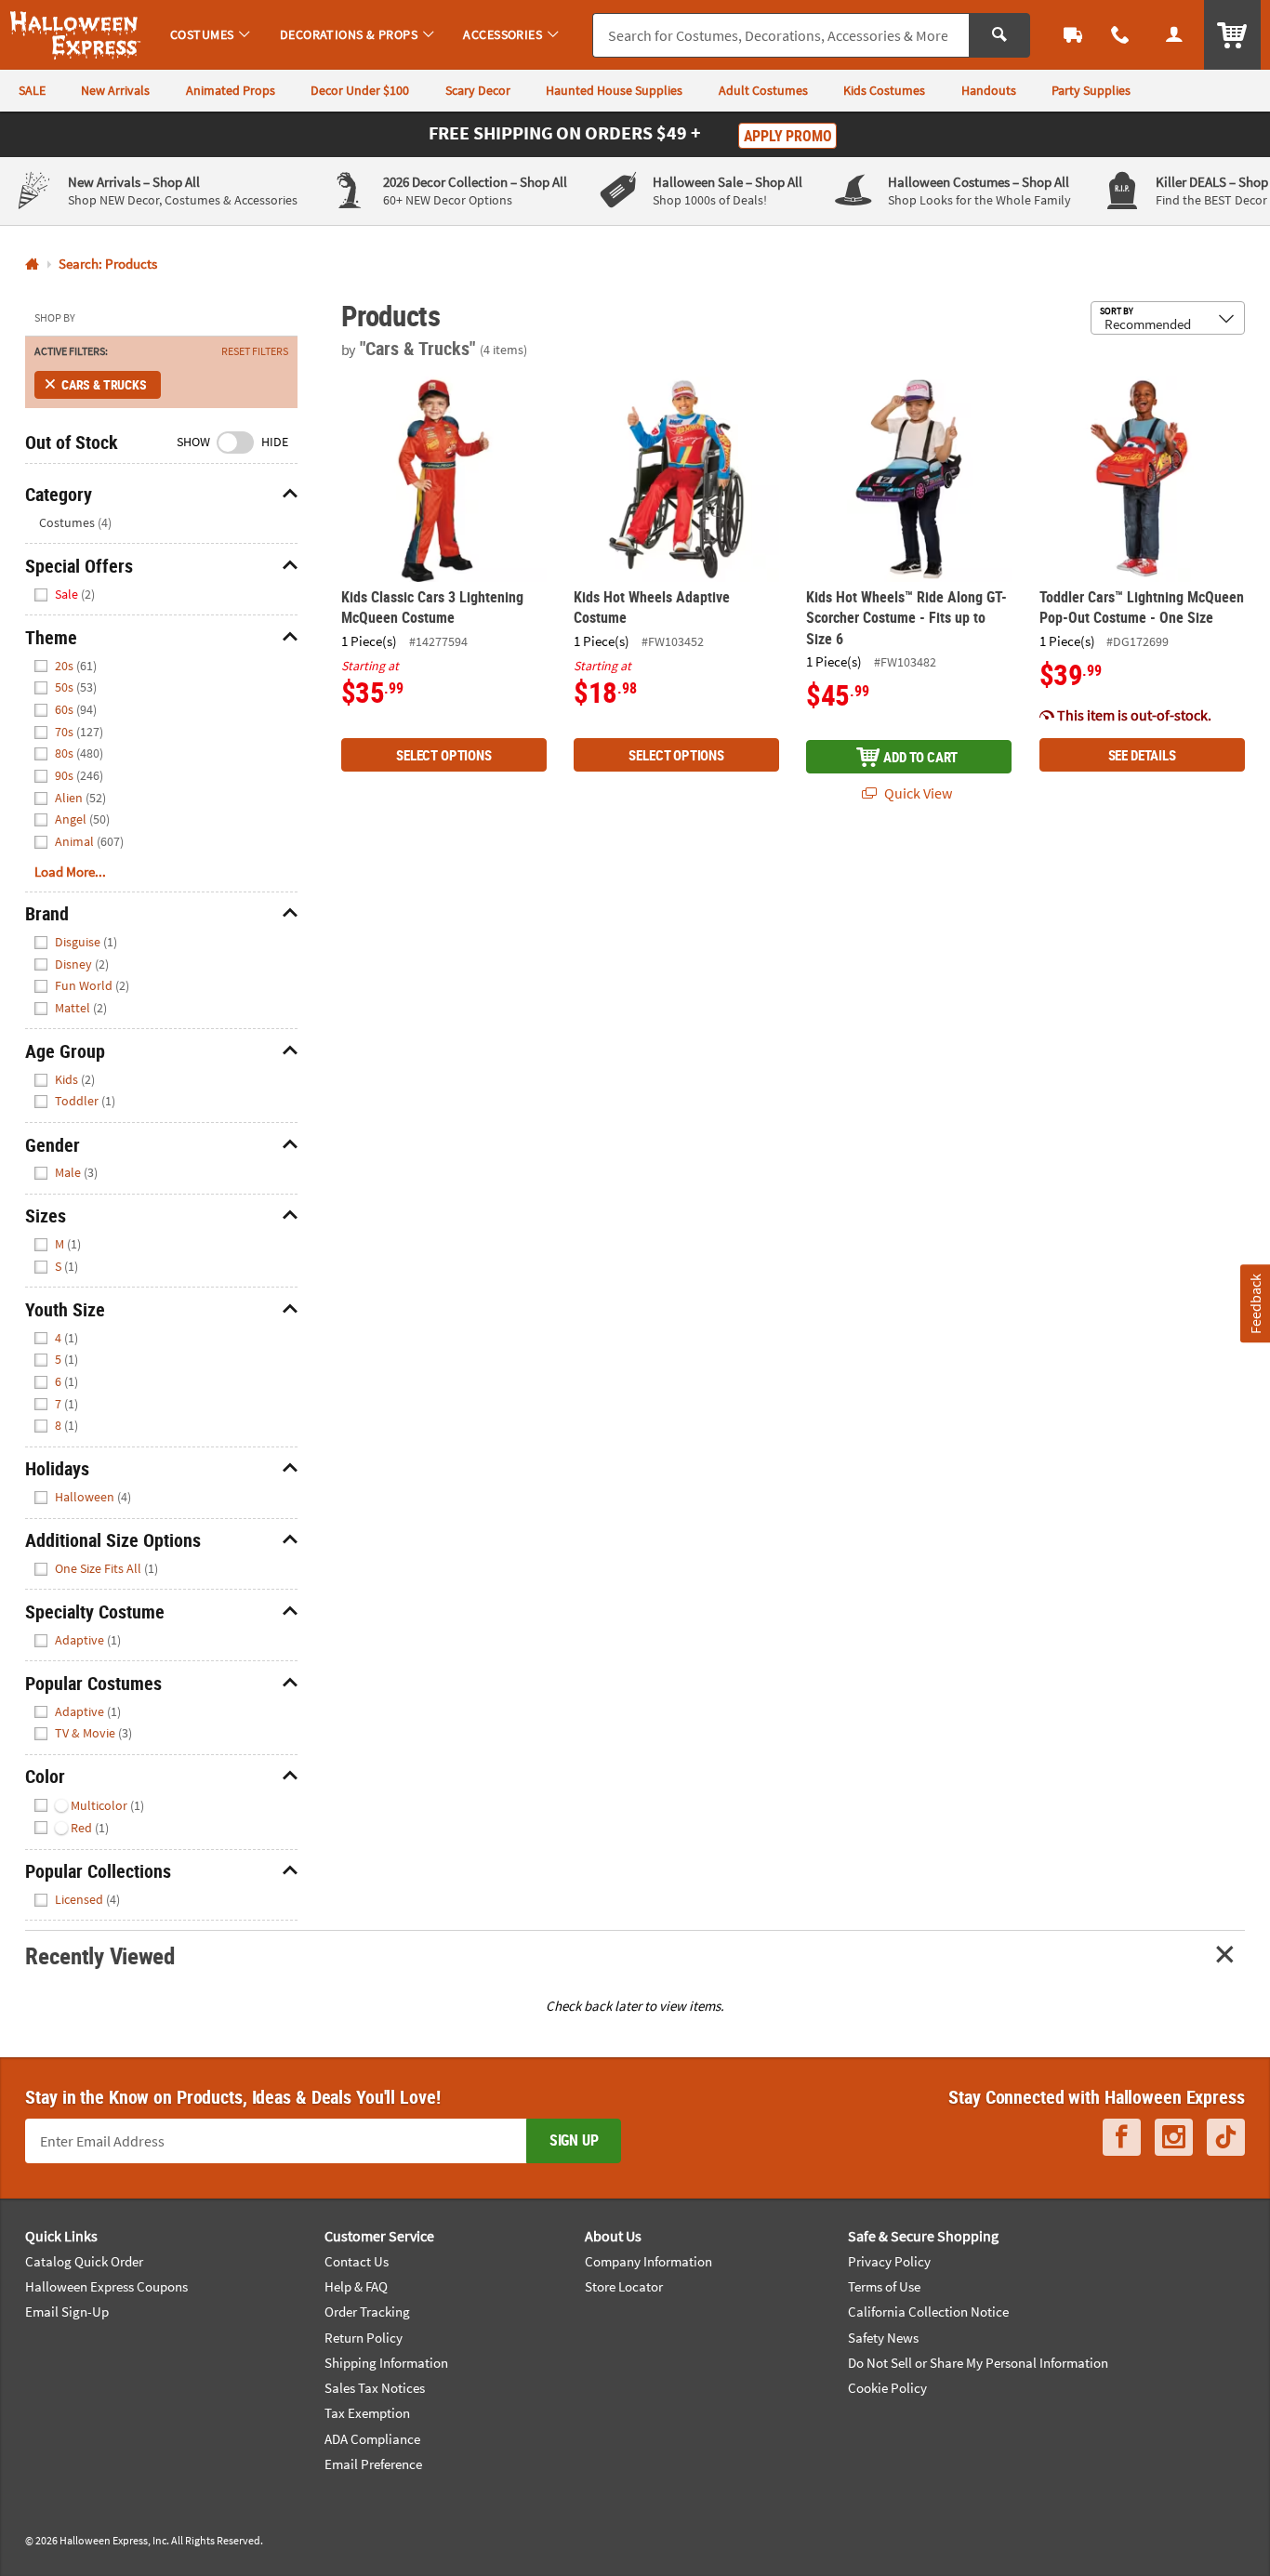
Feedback (1254, 1303)
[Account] (1174, 35)
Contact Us (357, 2261)
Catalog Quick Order (84, 2261)
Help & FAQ (356, 2286)
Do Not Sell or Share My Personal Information (978, 2363)
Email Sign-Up (67, 2312)
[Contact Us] (1121, 35)
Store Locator (624, 2286)
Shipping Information (386, 2363)
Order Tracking (367, 2312)
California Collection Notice (928, 2312)
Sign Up (574, 2140)
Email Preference (373, 2464)
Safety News (883, 2338)
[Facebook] (1122, 2137)
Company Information (648, 2261)
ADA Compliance (372, 2439)
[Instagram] (1174, 2137)
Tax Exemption (367, 2413)
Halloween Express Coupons (106, 2286)
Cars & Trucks (104, 384)
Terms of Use (884, 2286)
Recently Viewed (99, 1955)
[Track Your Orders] (1073, 35)
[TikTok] (1226, 2137)
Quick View (917, 793)
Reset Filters (255, 351)
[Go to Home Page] (32, 264)
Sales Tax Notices (375, 2388)
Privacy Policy (889, 2261)
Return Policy (364, 2338)
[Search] (999, 35)
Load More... (70, 872)
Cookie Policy (887, 2388)
